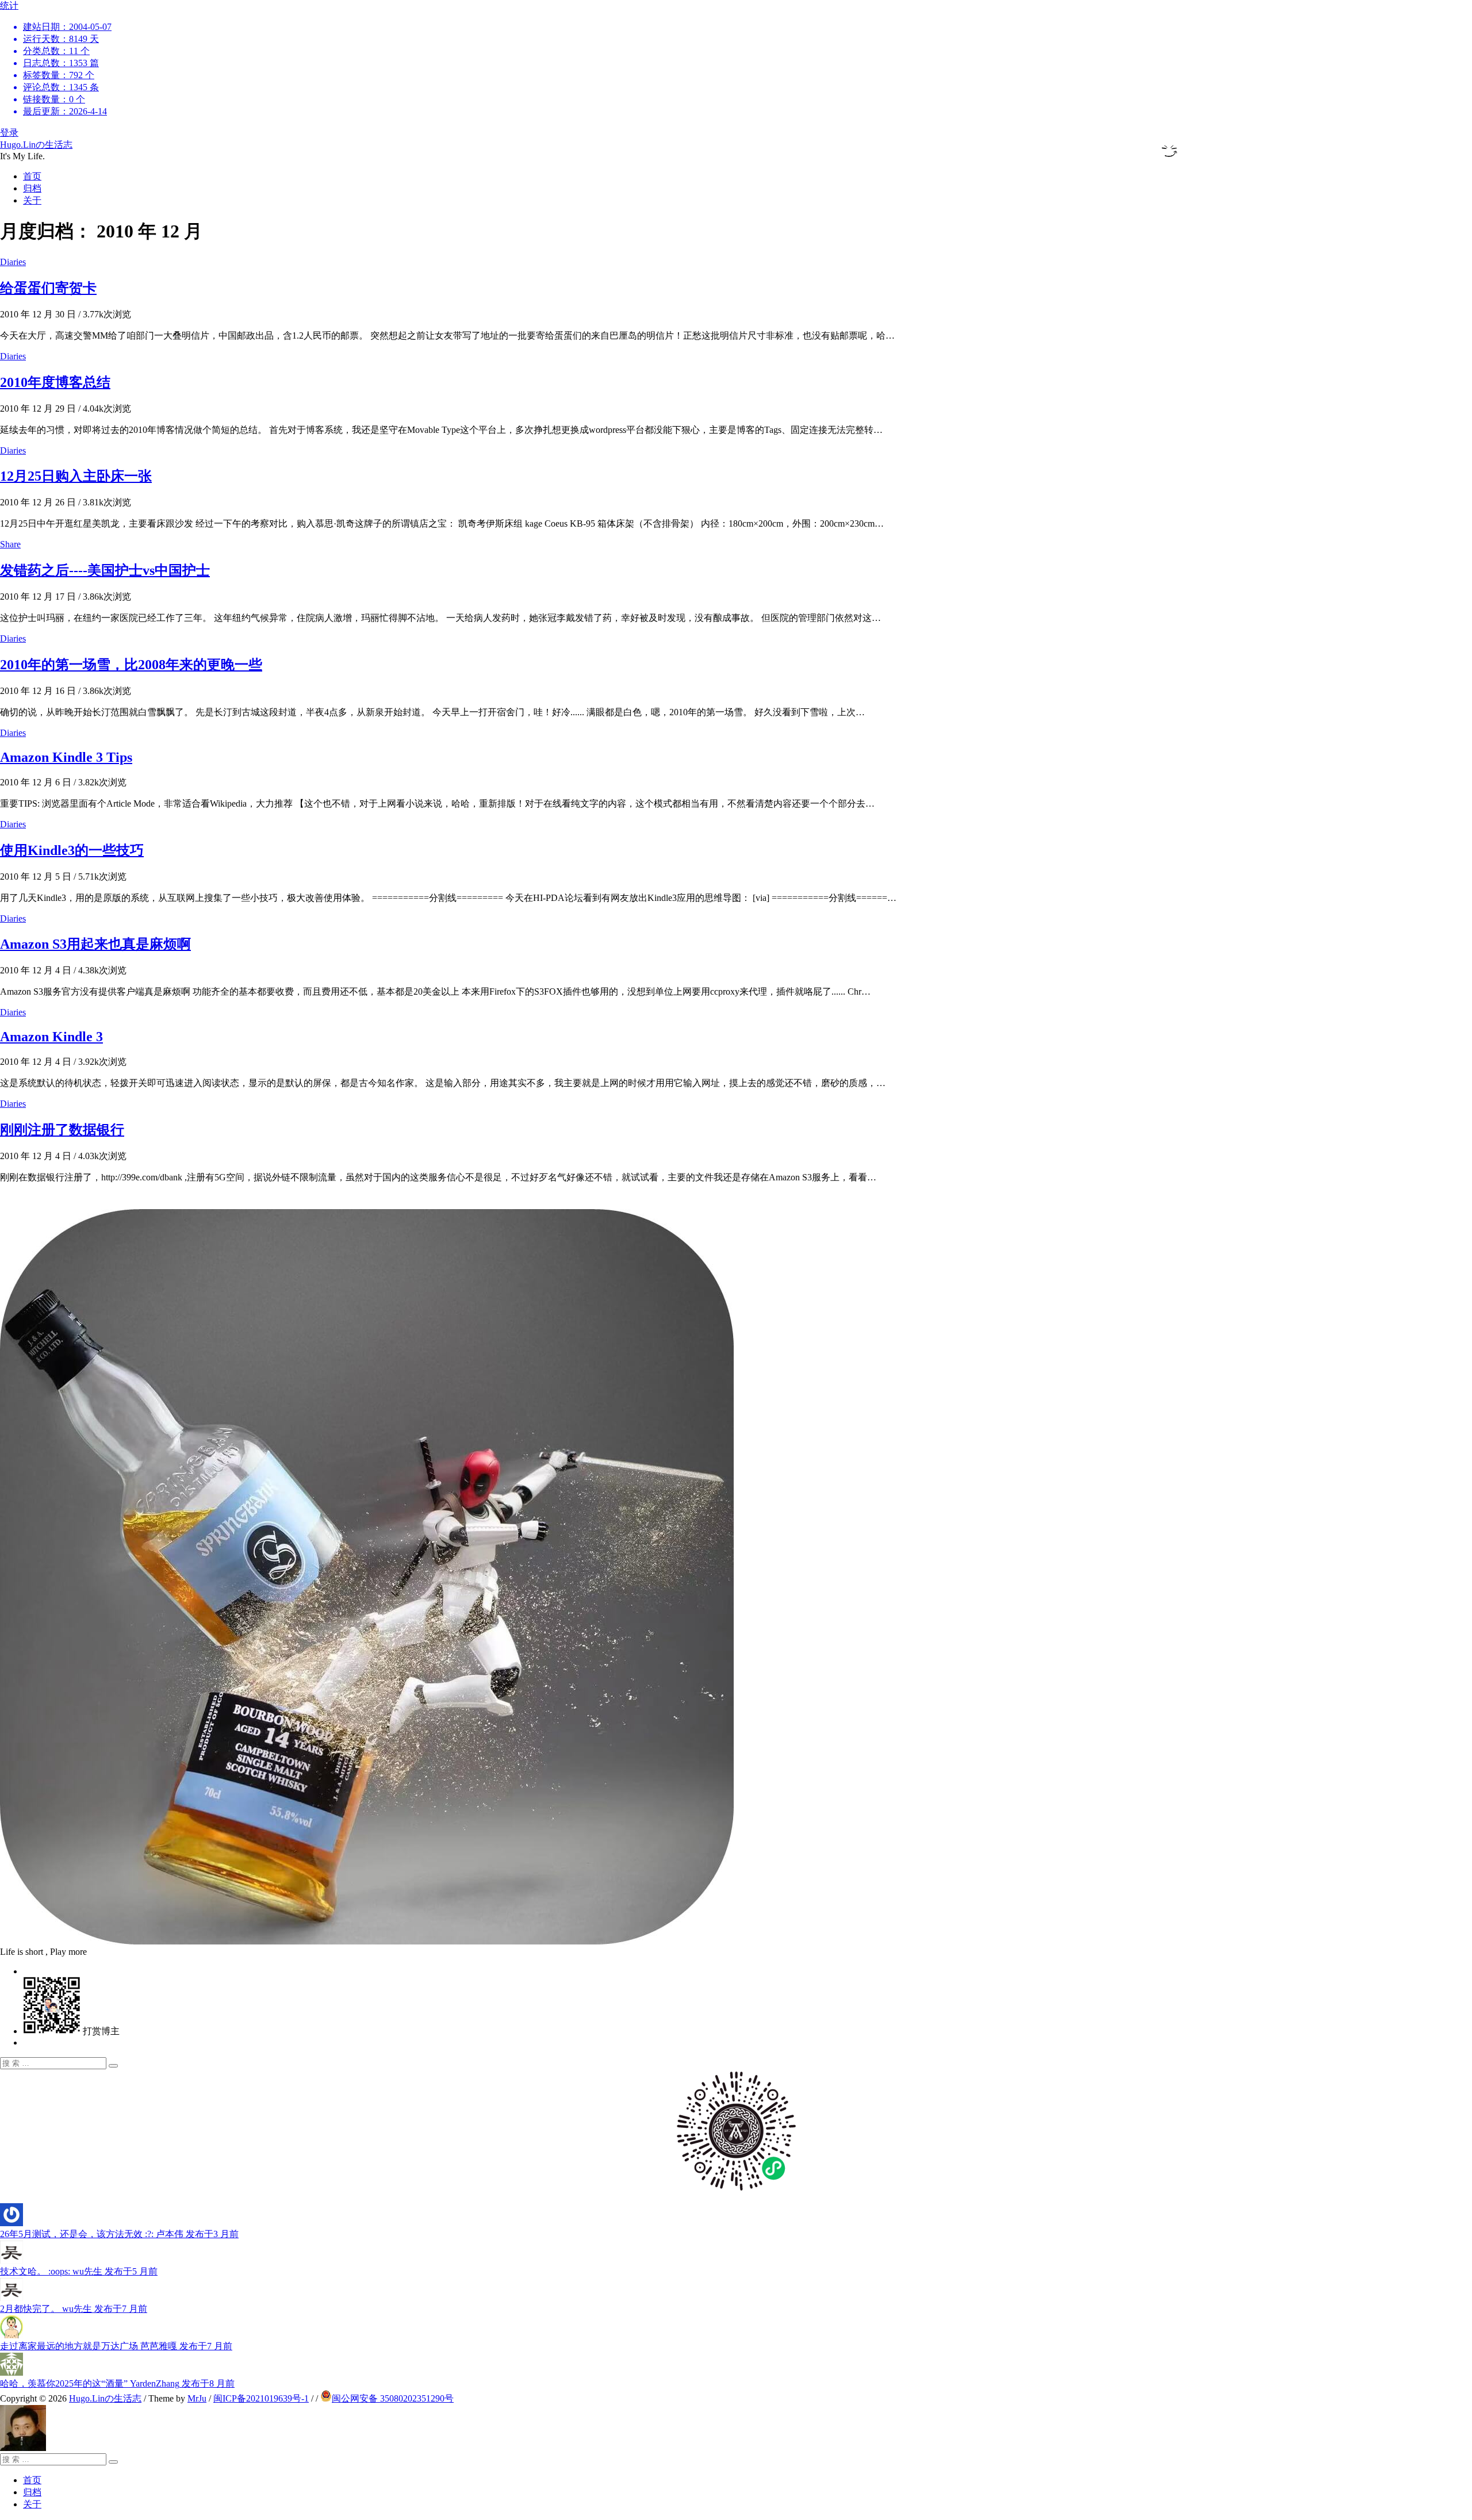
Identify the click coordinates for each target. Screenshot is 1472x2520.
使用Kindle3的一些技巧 (72, 850)
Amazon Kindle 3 (51, 1037)
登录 (9, 133)
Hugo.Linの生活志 (36, 145)
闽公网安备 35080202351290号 (393, 2398)
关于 (32, 200)
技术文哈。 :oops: (79, 2271)
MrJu (197, 2398)
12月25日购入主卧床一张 (76, 476)
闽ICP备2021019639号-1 (261, 2398)
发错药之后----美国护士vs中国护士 (105, 570)
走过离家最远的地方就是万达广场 (116, 2346)
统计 (56, 58)
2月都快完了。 (74, 2309)
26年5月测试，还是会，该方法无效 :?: (119, 2234)
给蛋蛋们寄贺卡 (48, 288)
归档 (32, 188)
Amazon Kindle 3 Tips (66, 757)
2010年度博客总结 (55, 382)
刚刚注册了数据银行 (62, 1130)
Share (10, 544)
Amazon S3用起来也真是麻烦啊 (95, 944)
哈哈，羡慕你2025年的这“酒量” (117, 2383)
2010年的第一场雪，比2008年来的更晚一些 (131, 665)
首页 (32, 176)
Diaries (13, 262)
